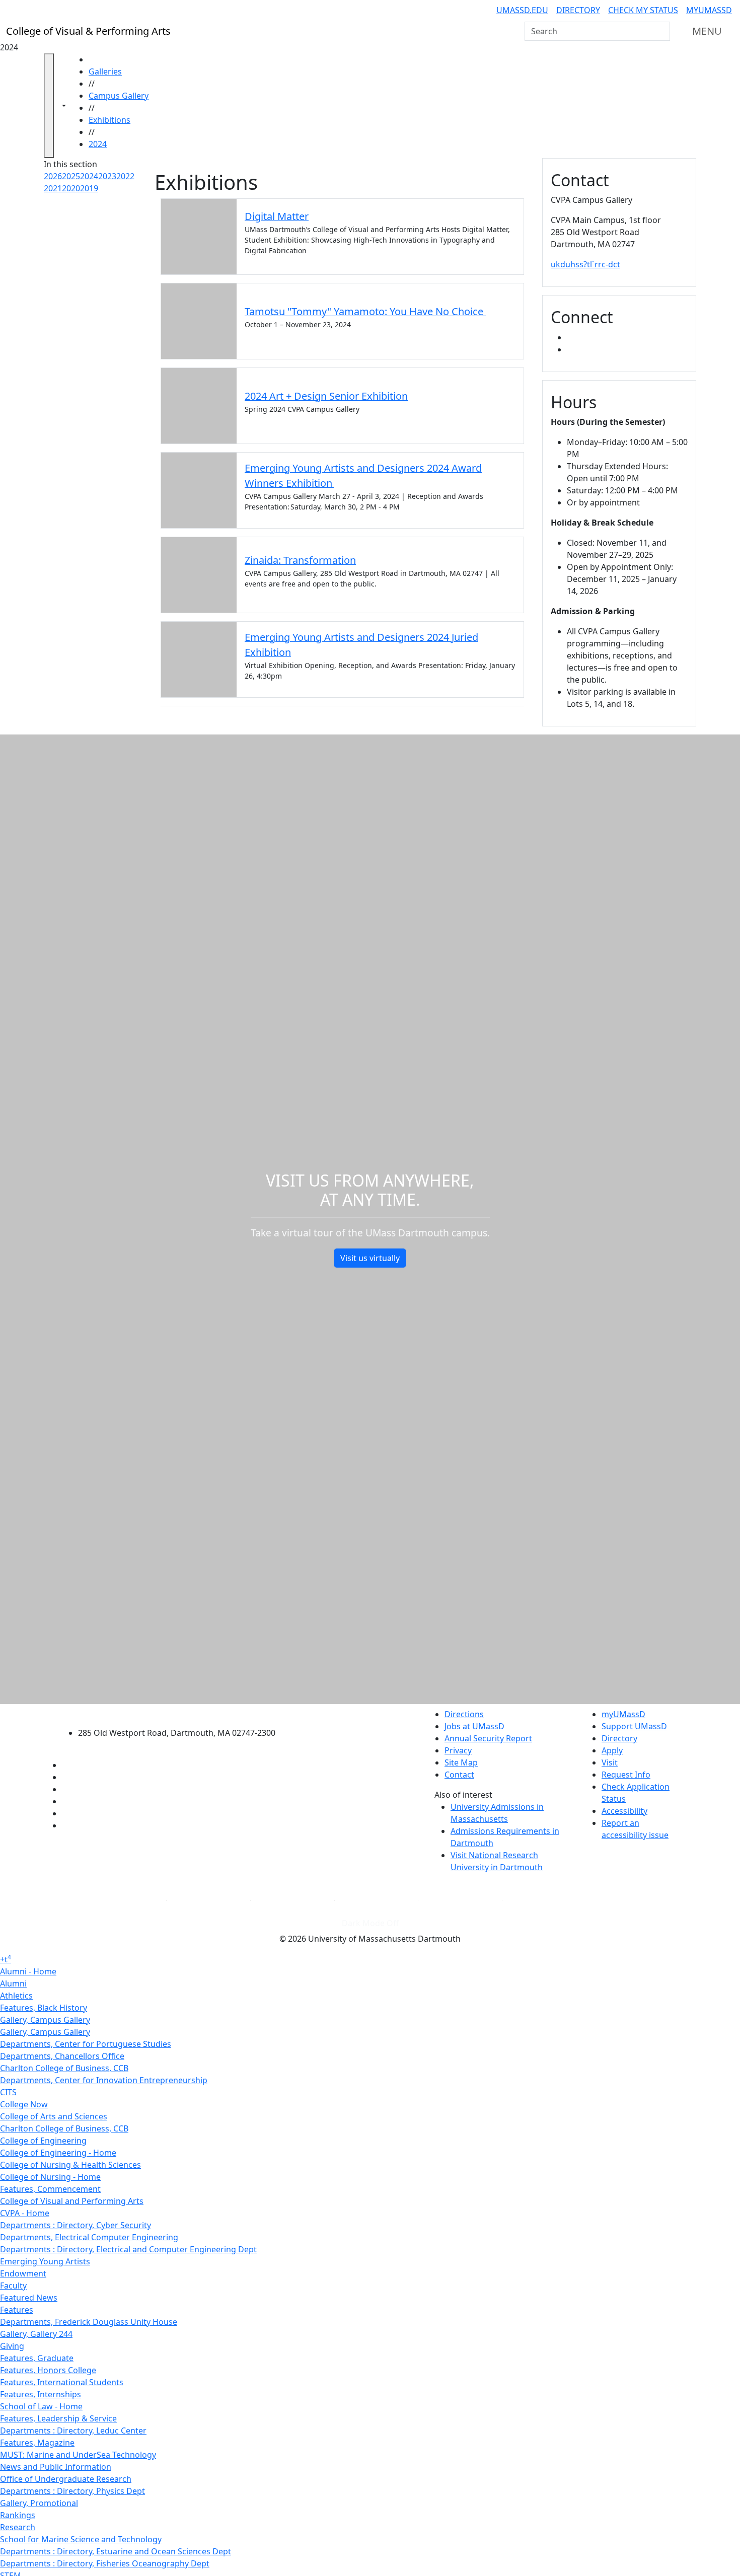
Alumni (13, 1983)
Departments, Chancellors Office (62, 2056)
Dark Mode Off (370, 1923)
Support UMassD (634, 1726)
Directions (464, 1714)
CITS (8, 2092)
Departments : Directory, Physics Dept (72, 2491)
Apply (612, 1750)
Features (17, 2310)
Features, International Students (62, 2382)
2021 (53, 188)
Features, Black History (44, 2008)
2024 (98, 144)
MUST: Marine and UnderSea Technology (78, 2455)
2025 (71, 176)
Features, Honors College (48, 2370)
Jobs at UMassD (474, 1726)
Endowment (23, 2273)
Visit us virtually (370, 1258)
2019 (89, 188)
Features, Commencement (50, 2189)
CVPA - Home (25, 2213)
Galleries (105, 71)
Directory (578, 10)
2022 (125, 176)
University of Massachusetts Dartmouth (182, 1713)
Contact (459, 1775)
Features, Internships (41, 2394)
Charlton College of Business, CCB (64, 2068)
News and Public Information (56, 2467)
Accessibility (624, 1811)
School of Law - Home (41, 2406)
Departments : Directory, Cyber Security (76, 2225)
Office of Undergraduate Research (66, 2479)
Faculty (13, 2286)
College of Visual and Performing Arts (72, 2201)
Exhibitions (109, 120)
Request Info (626, 1775)
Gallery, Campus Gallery (45, 2020)
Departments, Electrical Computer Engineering (89, 2237)
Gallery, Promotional (39, 2503)
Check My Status (643, 10)
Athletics (16, 1996)
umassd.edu (522, 10)
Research (18, 2527)
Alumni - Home (28, 1971)
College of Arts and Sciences (54, 2116)
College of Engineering (43, 2141)
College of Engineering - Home (58, 2153)
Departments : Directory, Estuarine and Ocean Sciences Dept (116, 2551)
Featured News (29, 2298)
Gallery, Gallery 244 (36, 2334)
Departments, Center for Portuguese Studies (86, 2044)
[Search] (661, 31)
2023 (107, 176)
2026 (53, 176)
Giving (12, 2346)
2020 (71, 188)
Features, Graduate (37, 2358)
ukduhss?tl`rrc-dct (585, 264)
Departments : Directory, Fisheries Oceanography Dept (105, 2563)
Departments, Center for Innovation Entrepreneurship (104, 2080)
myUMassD (709, 10)
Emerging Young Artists (45, 2261)
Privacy (458, 1750)
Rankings (18, 2515)
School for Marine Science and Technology (81, 2539)
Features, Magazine (37, 2443)
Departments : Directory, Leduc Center (73, 2431)
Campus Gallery (119, 96)
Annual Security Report (488, 1738)
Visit (610, 1762)
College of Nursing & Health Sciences (70, 2165)
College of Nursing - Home (50, 2177)
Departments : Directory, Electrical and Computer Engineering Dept (128, 2249)
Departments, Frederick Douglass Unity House (89, 2322)
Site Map (461, 1762)
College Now (24, 2104)
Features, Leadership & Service (58, 2418)
